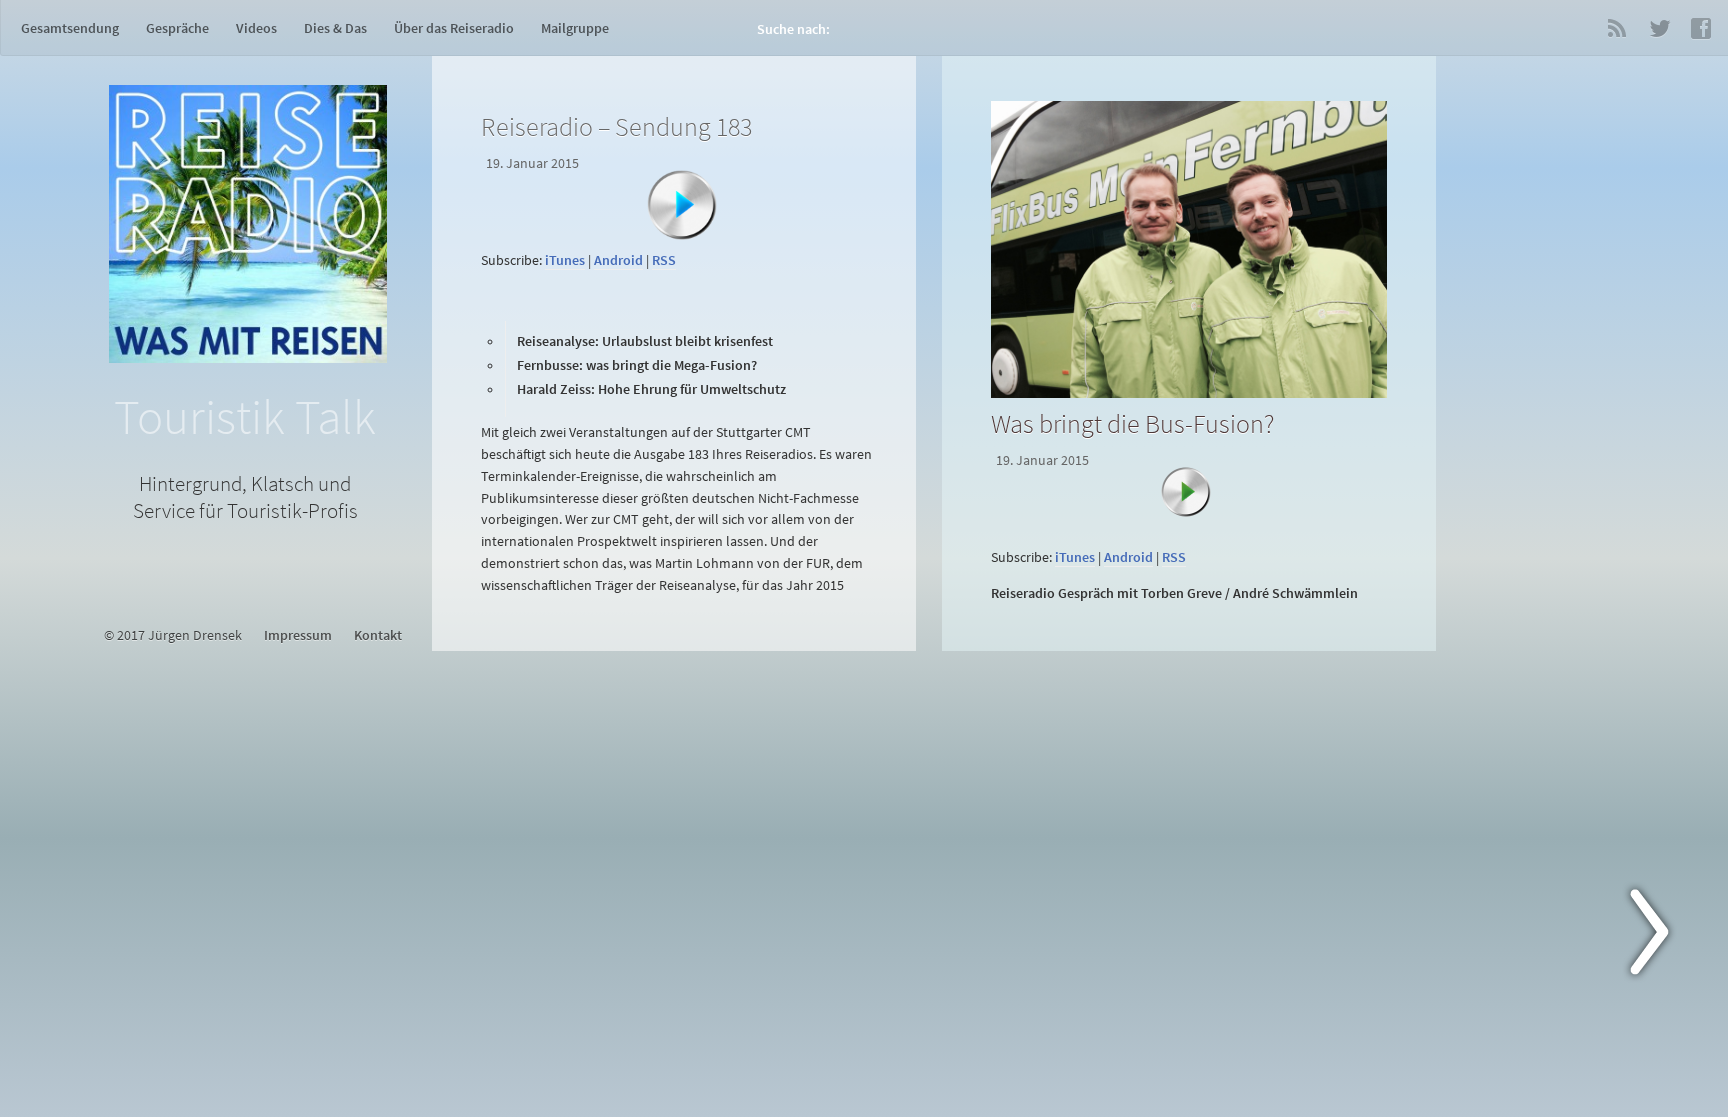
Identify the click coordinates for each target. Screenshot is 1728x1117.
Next (1661, 936)
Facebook (1701, 28)
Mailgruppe (575, 28)
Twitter (1659, 28)
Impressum (298, 635)
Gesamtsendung (70, 28)
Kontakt (378, 635)
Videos (256, 28)
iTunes (565, 260)
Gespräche (177, 28)
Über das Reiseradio (454, 28)
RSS (1617, 28)
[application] (678, 235)
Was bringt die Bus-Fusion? (1132, 423)
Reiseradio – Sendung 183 (616, 126)
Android (618, 260)
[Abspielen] (682, 205)
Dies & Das (335, 28)
